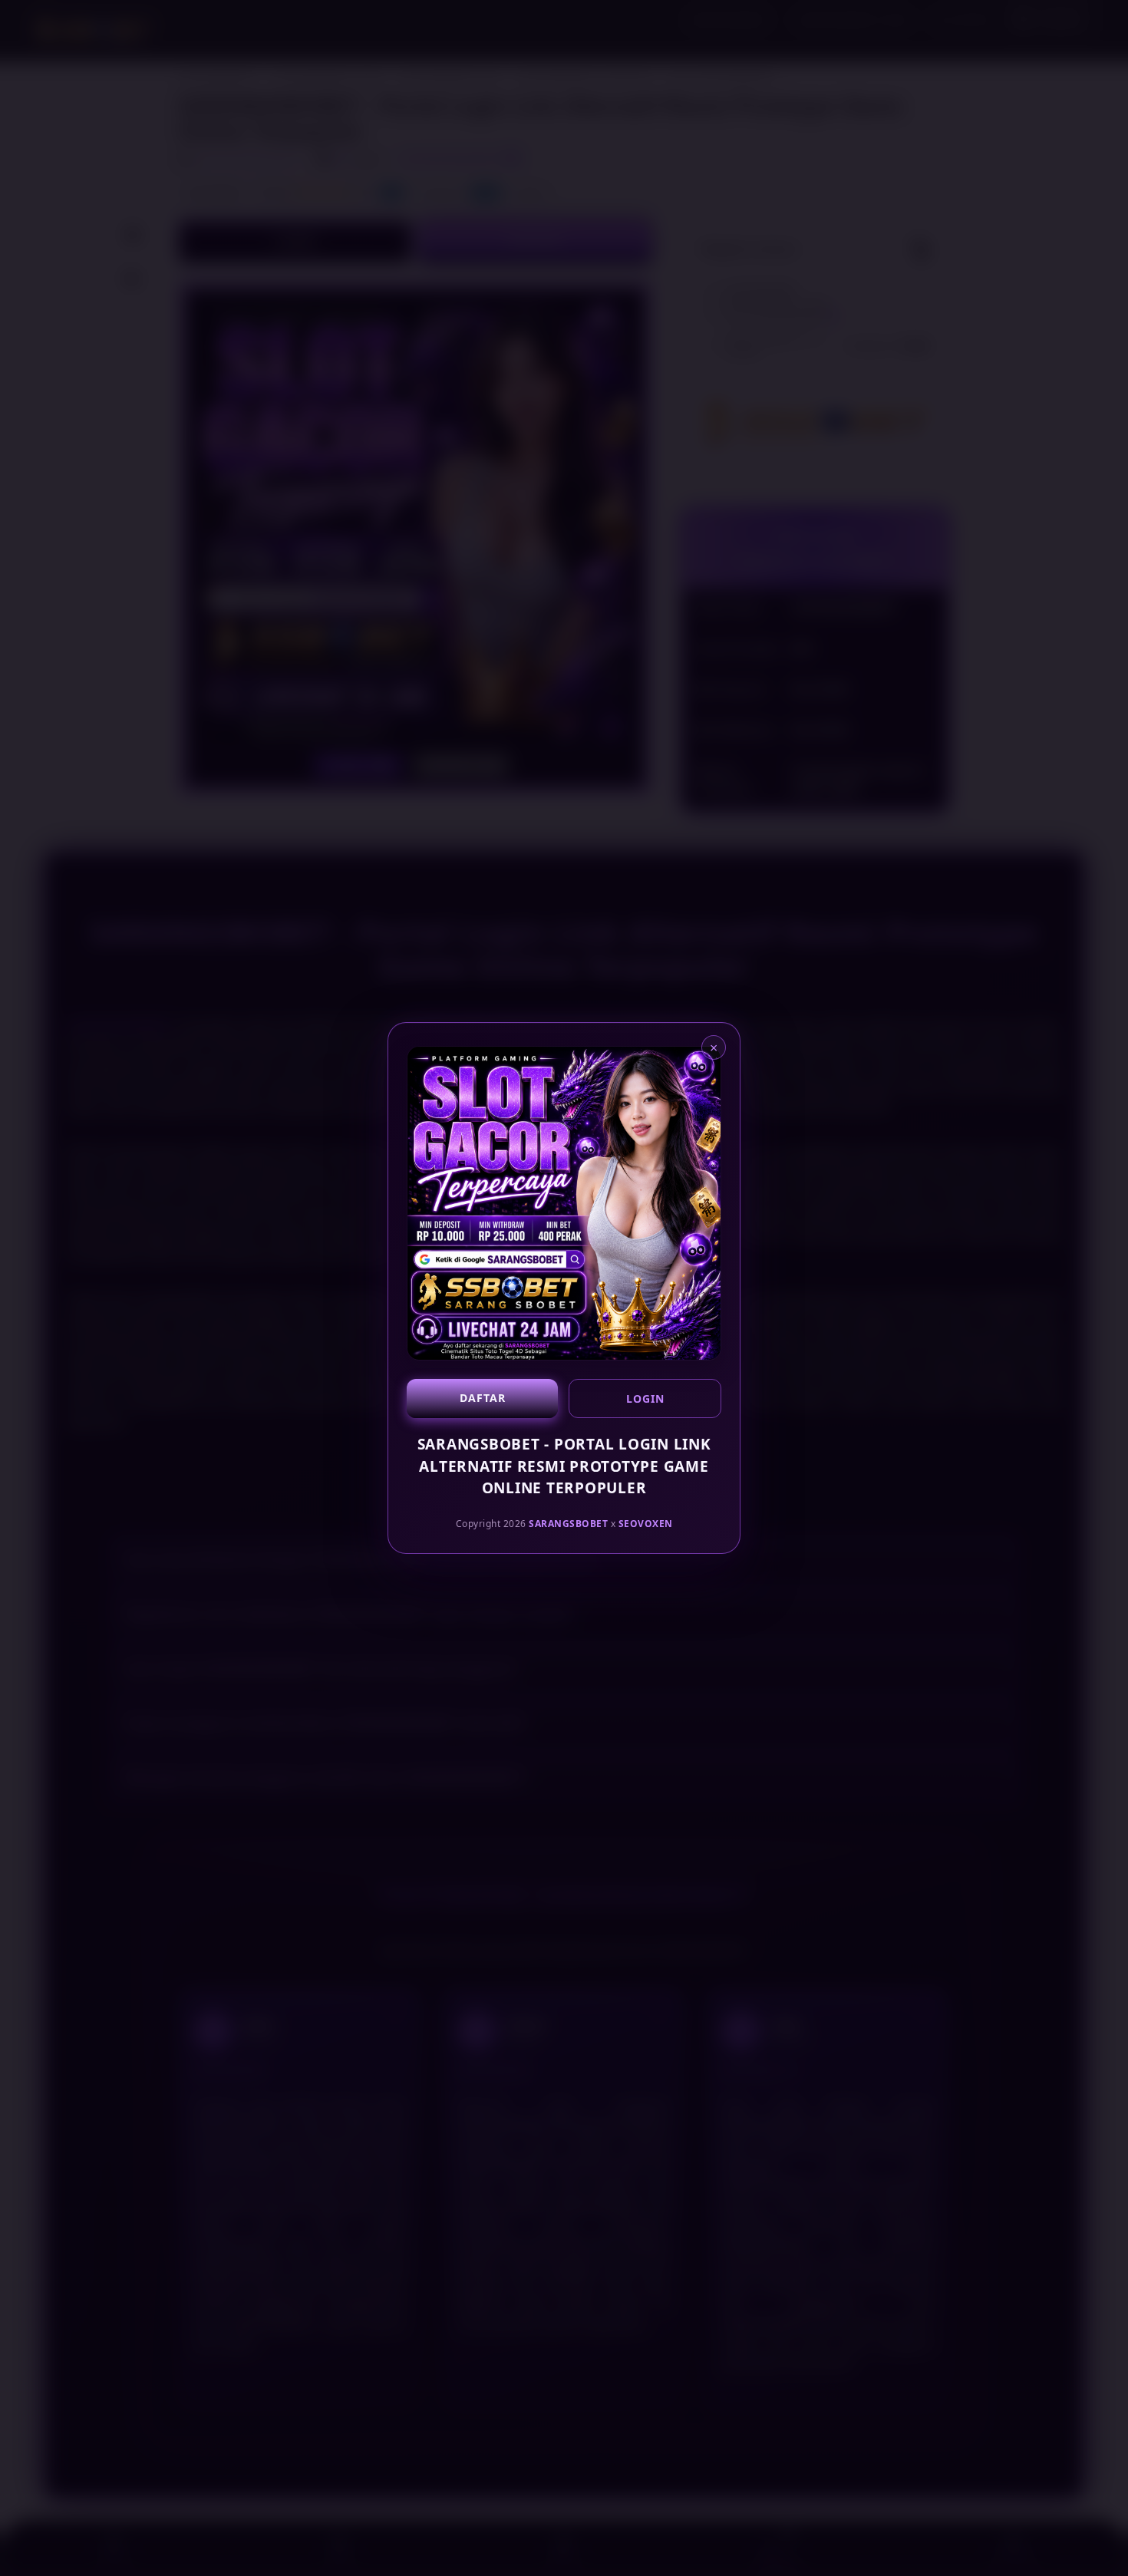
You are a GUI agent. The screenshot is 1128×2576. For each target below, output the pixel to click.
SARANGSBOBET (568, 1523)
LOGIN (645, 1398)
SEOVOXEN (646, 1523)
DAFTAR (483, 1398)
